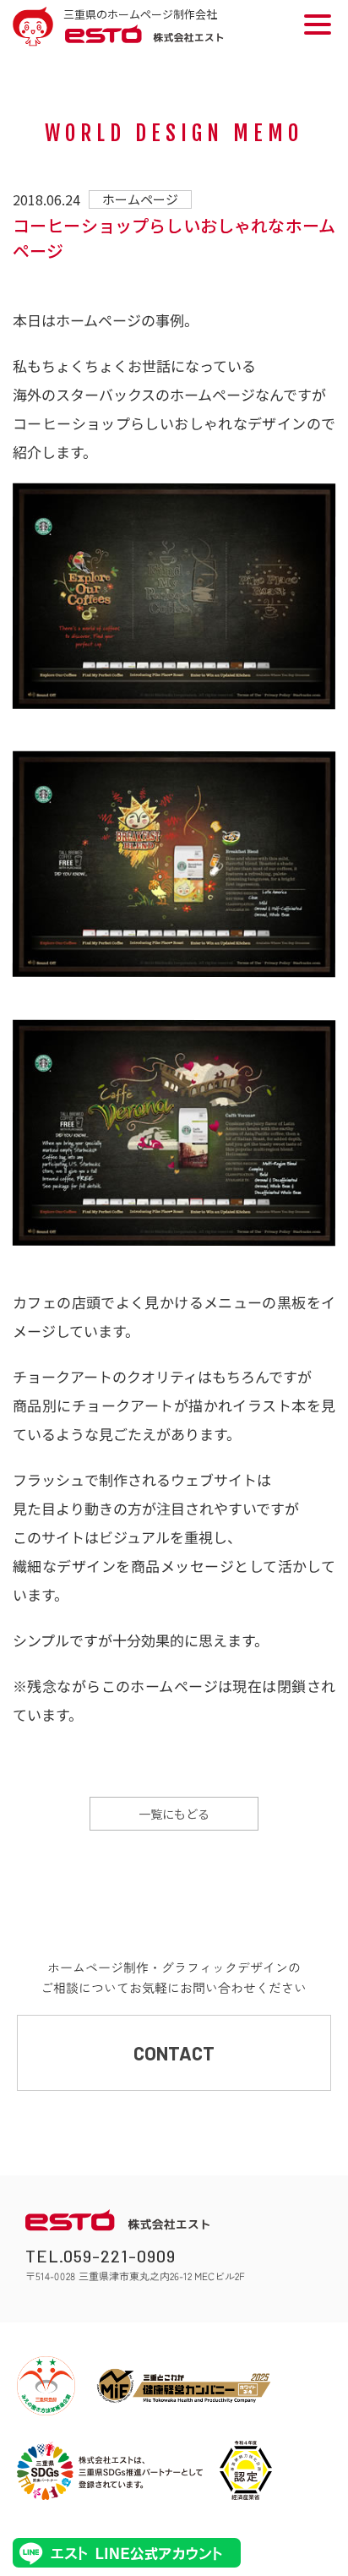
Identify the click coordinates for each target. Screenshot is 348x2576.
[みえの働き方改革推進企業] (46, 2386)
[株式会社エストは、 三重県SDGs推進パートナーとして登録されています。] (110, 2470)
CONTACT (174, 2053)
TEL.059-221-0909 (101, 2256)
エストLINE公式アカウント (127, 2553)
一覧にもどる (174, 1814)
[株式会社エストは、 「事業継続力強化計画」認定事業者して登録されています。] (246, 2470)
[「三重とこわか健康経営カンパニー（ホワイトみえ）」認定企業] (184, 2386)
